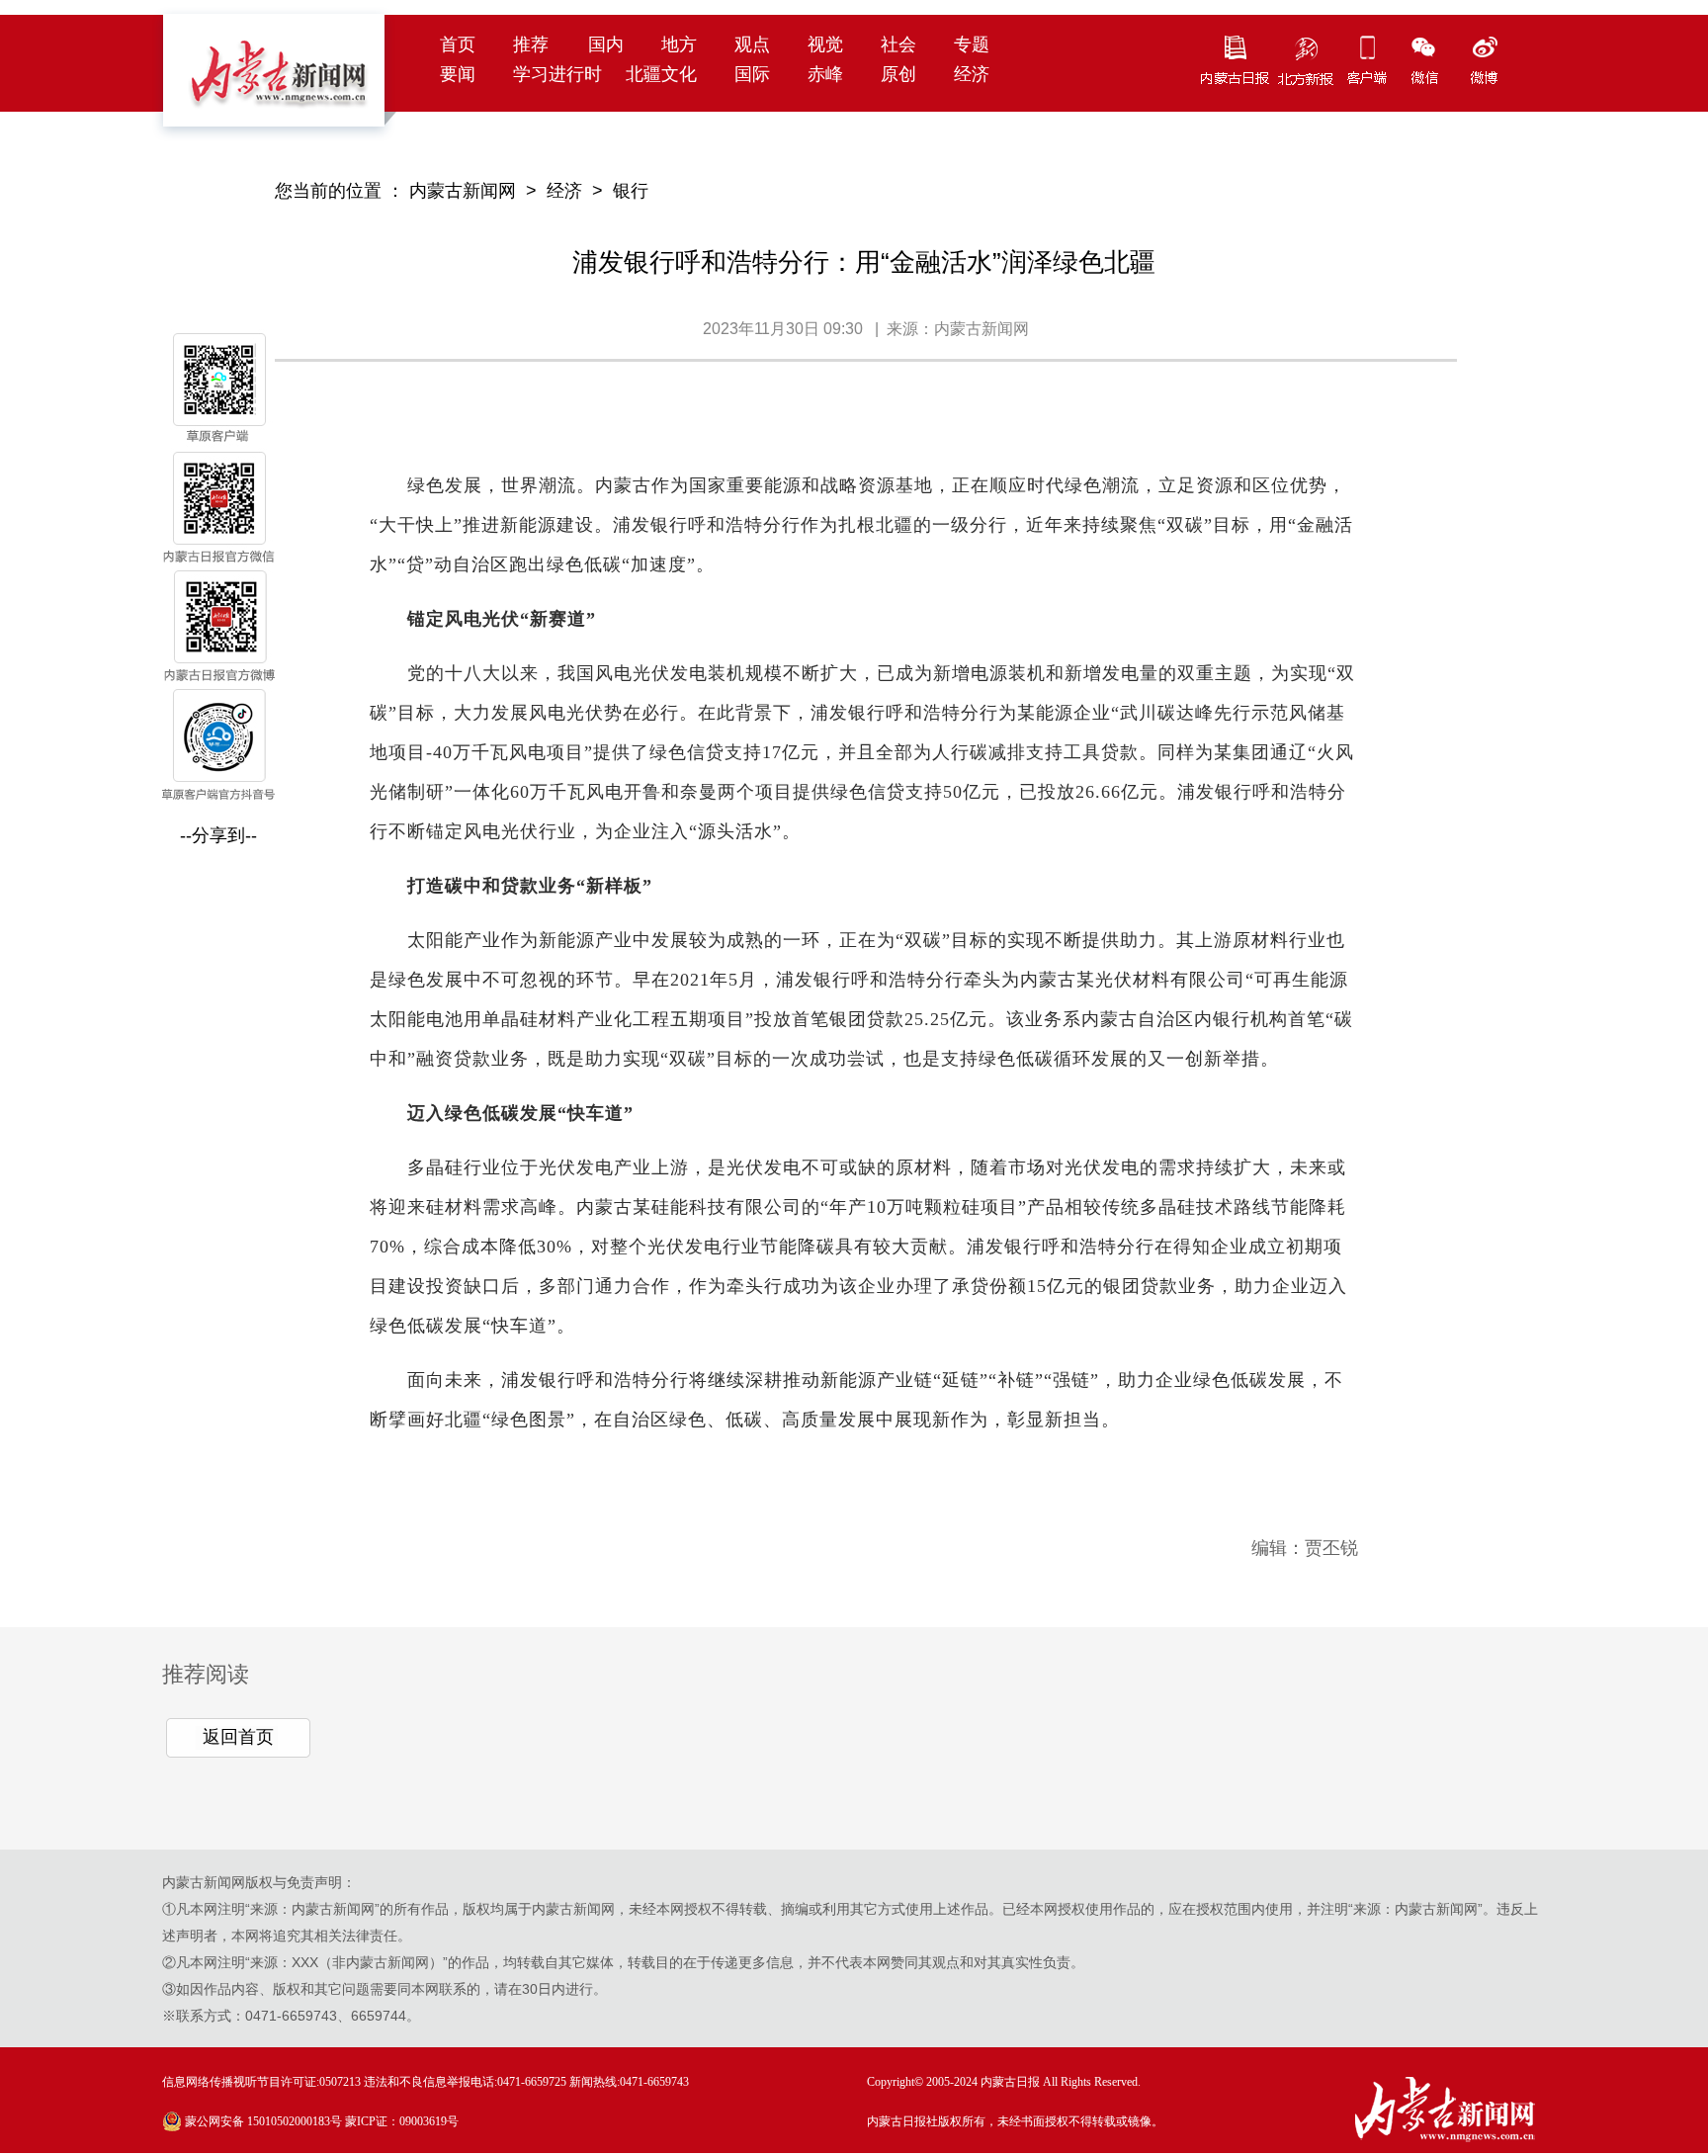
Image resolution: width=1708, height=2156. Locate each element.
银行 (631, 191)
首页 (458, 44)
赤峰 (825, 74)
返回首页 (238, 1737)
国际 (752, 74)
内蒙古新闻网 (463, 191)
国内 (606, 44)
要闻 (458, 74)
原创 (898, 74)
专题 (972, 44)
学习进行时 (557, 74)
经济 (972, 74)
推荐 (531, 44)
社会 (898, 44)
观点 (752, 44)
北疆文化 (661, 74)
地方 (679, 44)
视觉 (825, 44)
